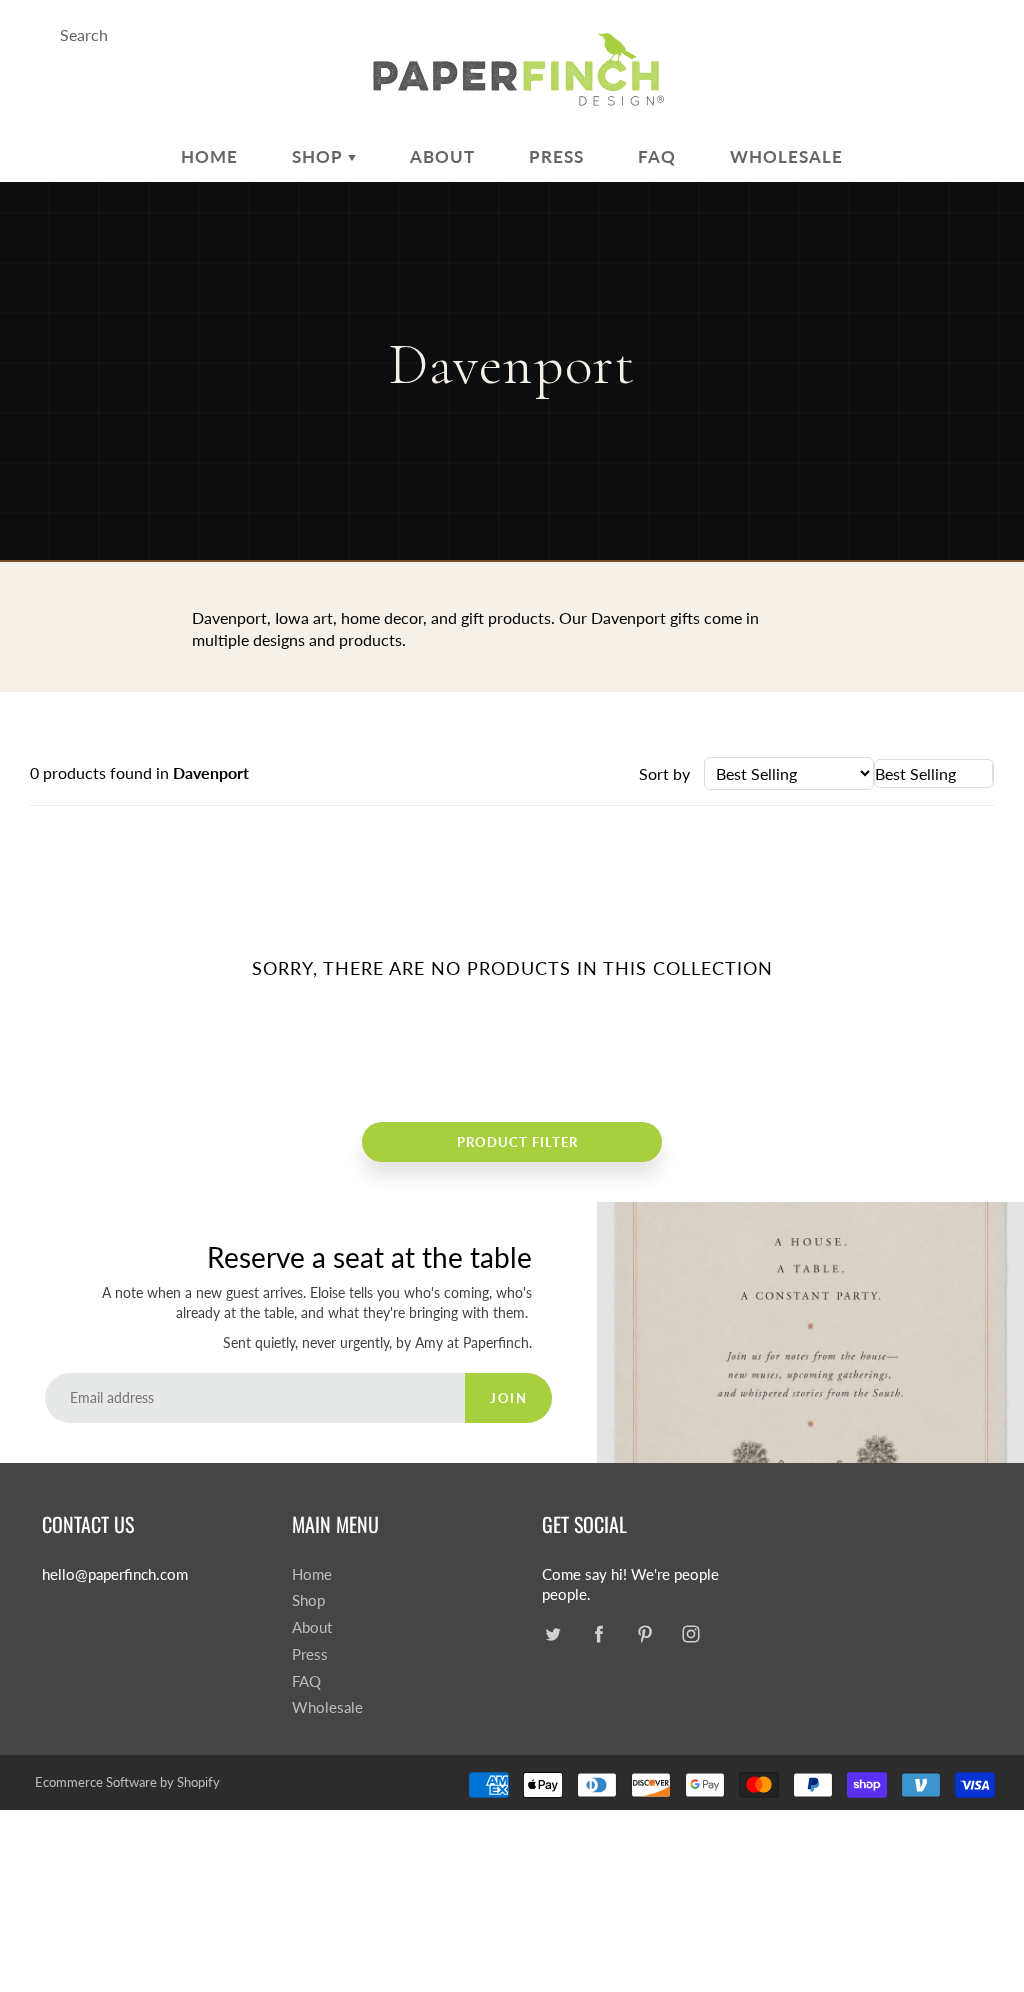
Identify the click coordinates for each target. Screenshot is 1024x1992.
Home (209, 156)
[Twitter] (552, 1633)
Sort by (664, 773)
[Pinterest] (644, 1633)
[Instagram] (690, 1633)
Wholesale (786, 156)
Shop (320, 156)
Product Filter (517, 1142)
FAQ (657, 156)
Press (556, 156)
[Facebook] (598, 1633)
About (442, 156)
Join (508, 1398)
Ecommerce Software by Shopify (127, 1782)
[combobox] (934, 773)
